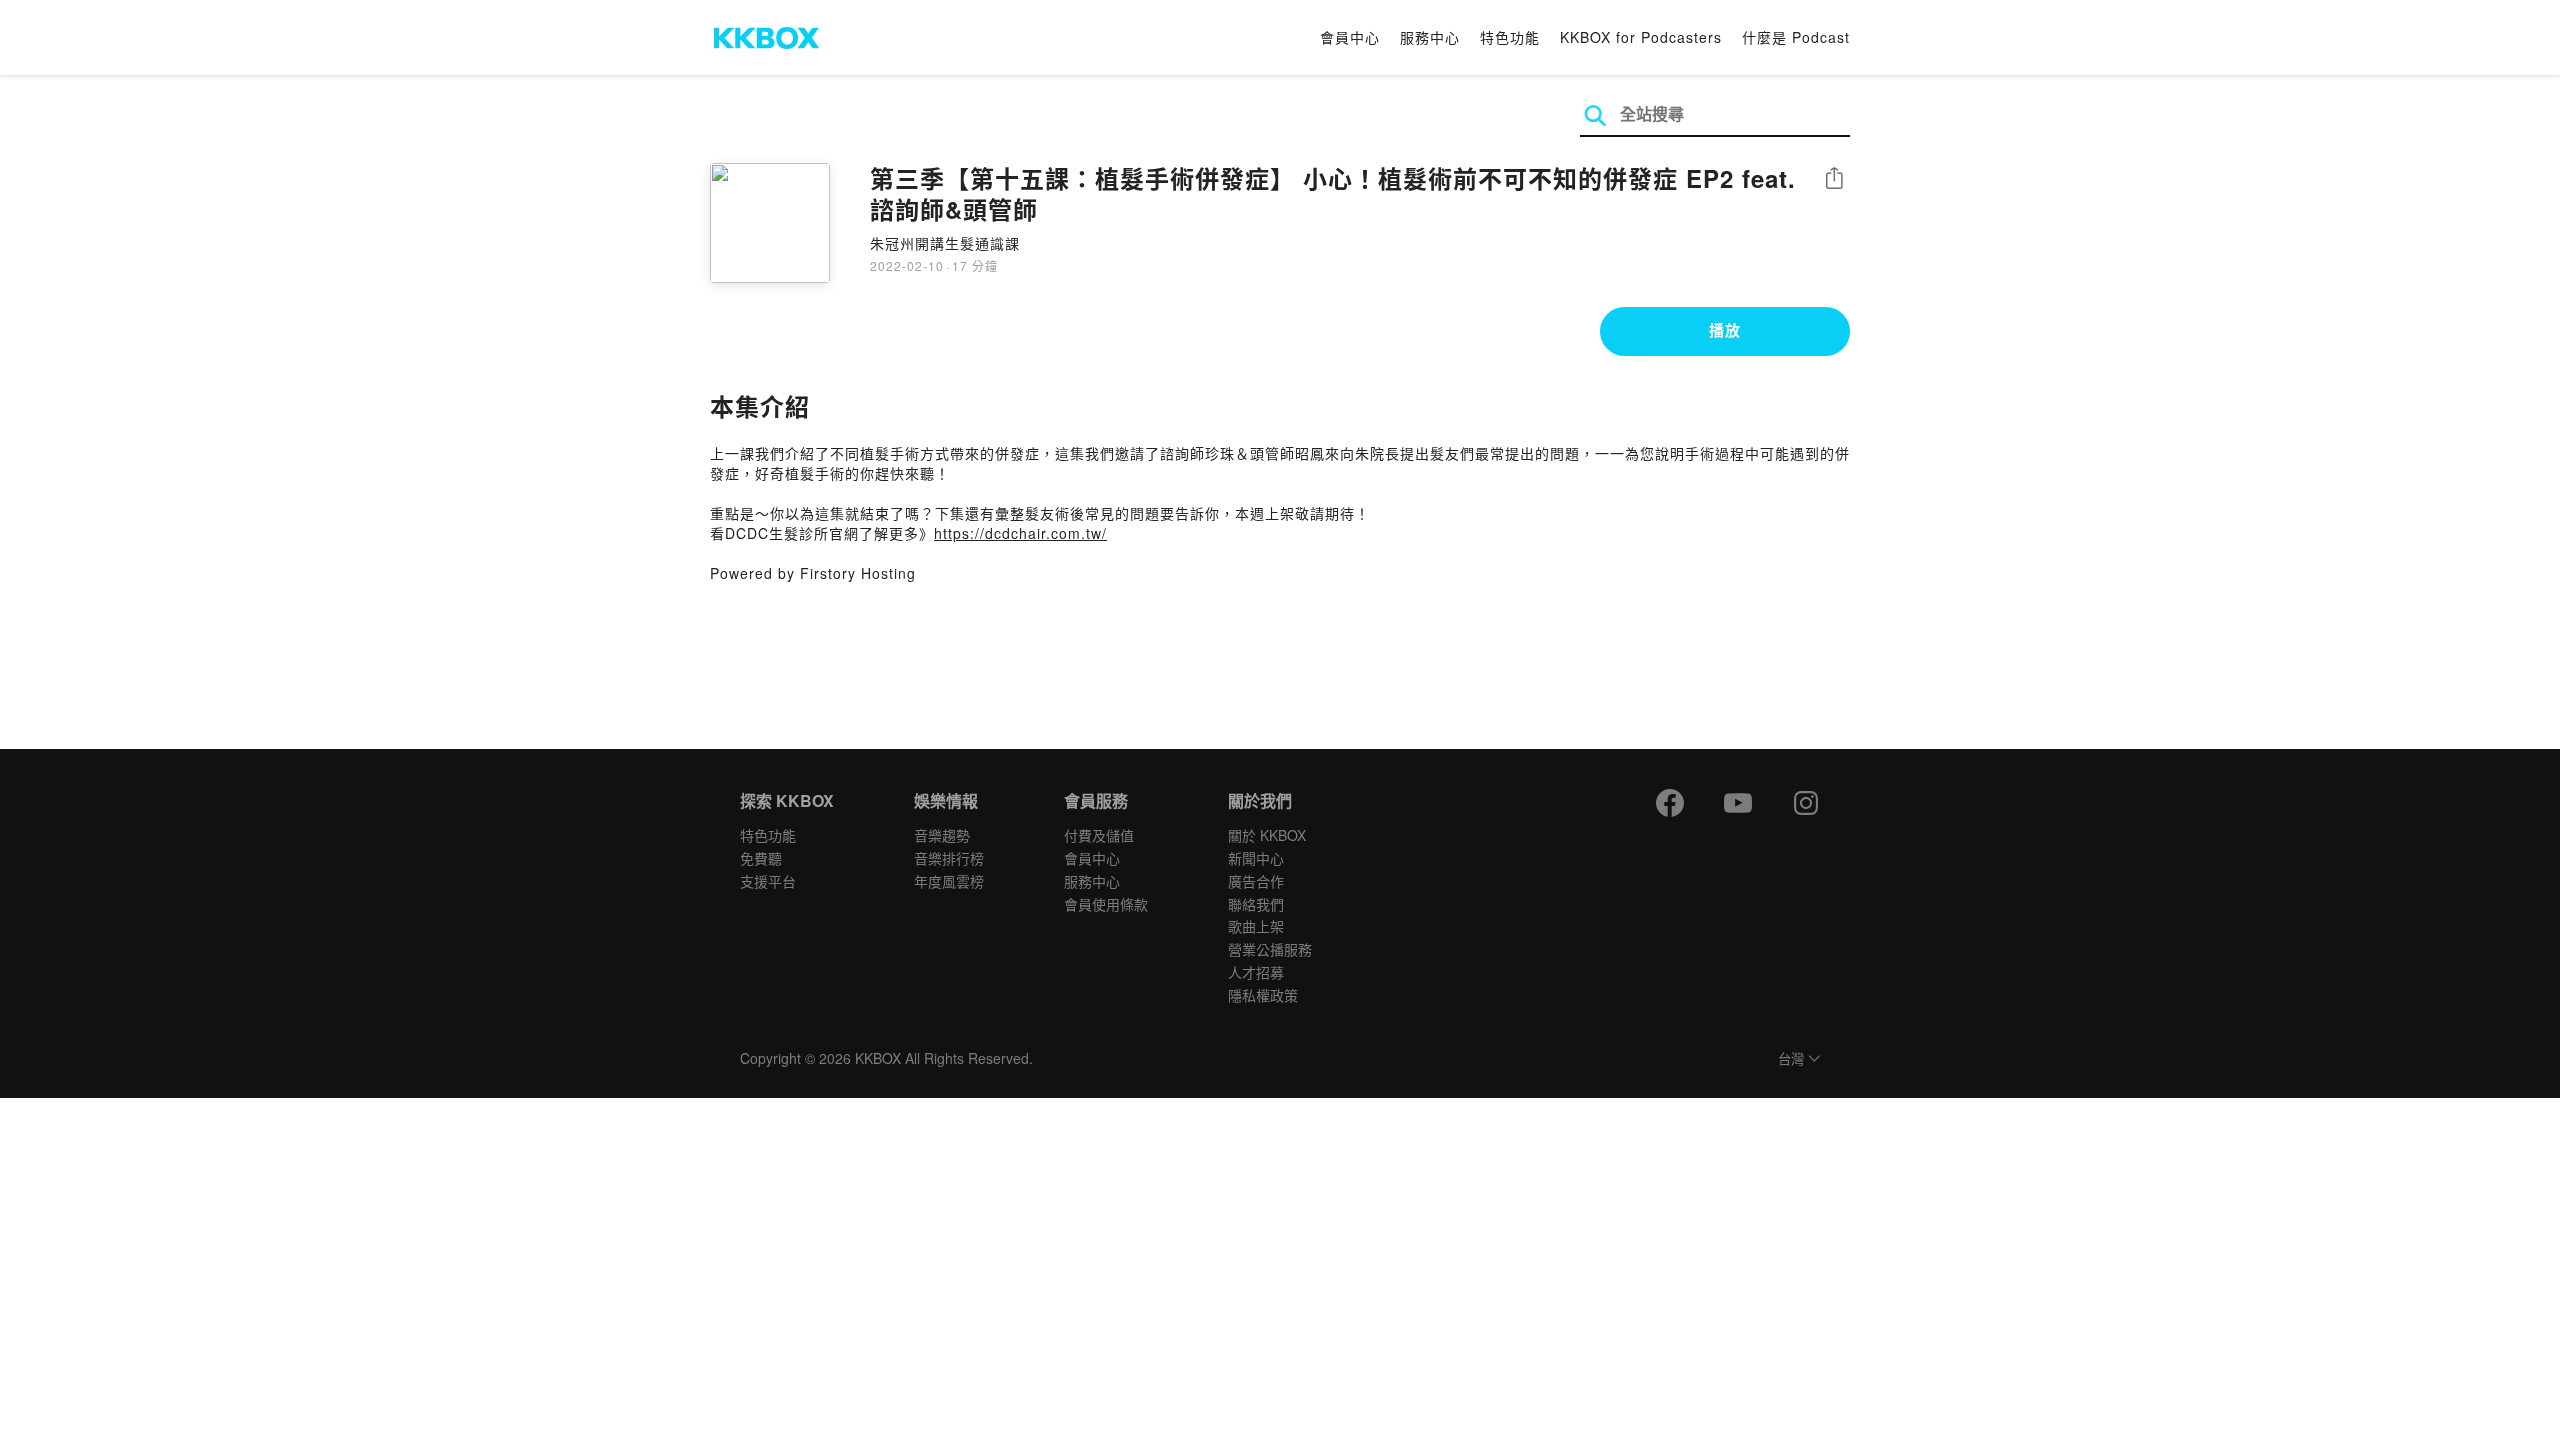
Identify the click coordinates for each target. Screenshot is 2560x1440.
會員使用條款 (1106, 904)
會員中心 (1350, 37)
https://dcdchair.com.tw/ (1020, 533)
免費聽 (761, 858)
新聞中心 (1256, 858)
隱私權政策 (1263, 995)
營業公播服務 (1270, 949)
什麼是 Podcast (1796, 37)
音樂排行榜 (949, 858)
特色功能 (1510, 37)
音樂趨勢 (942, 835)
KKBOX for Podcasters (1641, 37)
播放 (1725, 330)
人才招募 (1256, 972)
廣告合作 (1256, 881)
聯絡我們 (1256, 904)
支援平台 (768, 881)
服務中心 (1430, 37)
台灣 (1791, 1059)
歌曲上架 (1256, 926)
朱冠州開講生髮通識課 (945, 243)
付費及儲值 (1099, 835)
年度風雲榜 (949, 881)
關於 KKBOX (1267, 835)
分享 (1834, 179)
